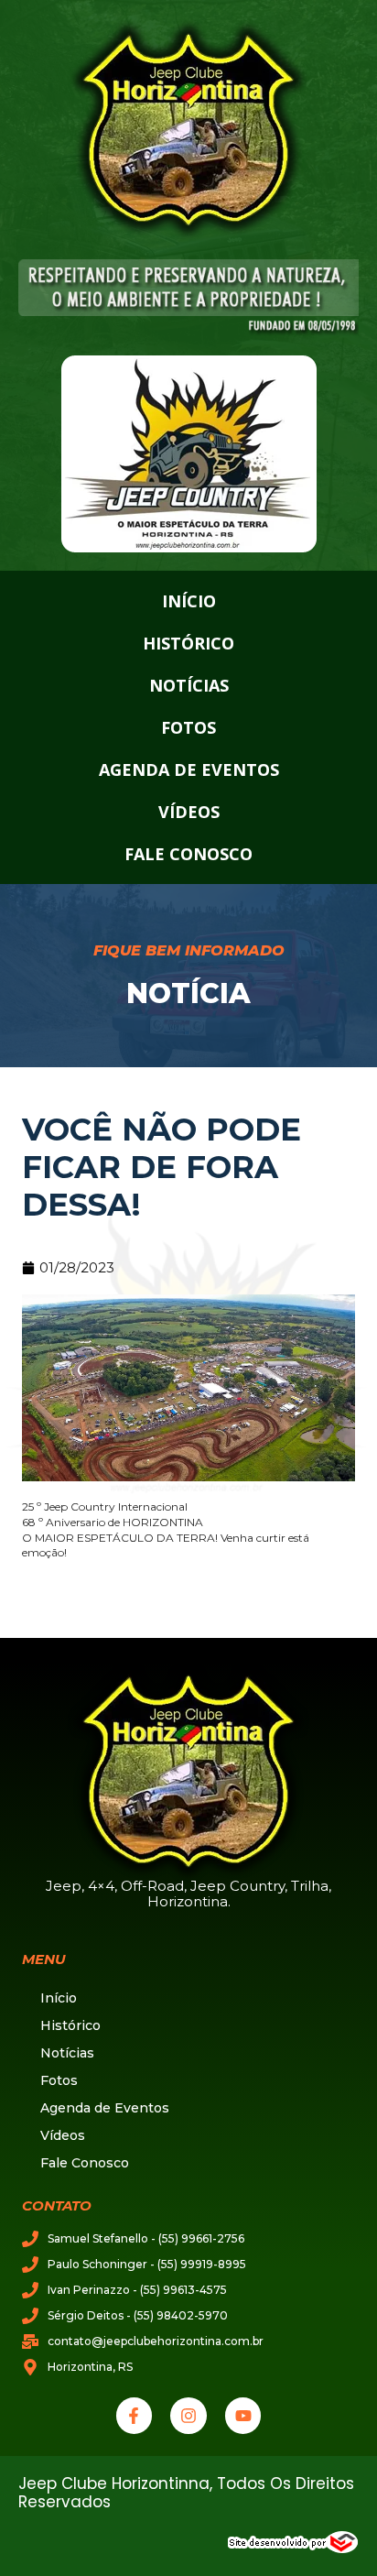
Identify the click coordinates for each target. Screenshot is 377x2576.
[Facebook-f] (135, 2416)
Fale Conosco (188, 854)
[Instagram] (188, 2416)
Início (189, 601)
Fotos (188, 727)
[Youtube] (243, 2416)
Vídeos (189, 812)
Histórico (188, 643)
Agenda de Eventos (189, 770)
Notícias (189, 685)
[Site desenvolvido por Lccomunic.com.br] (293, 2550)
